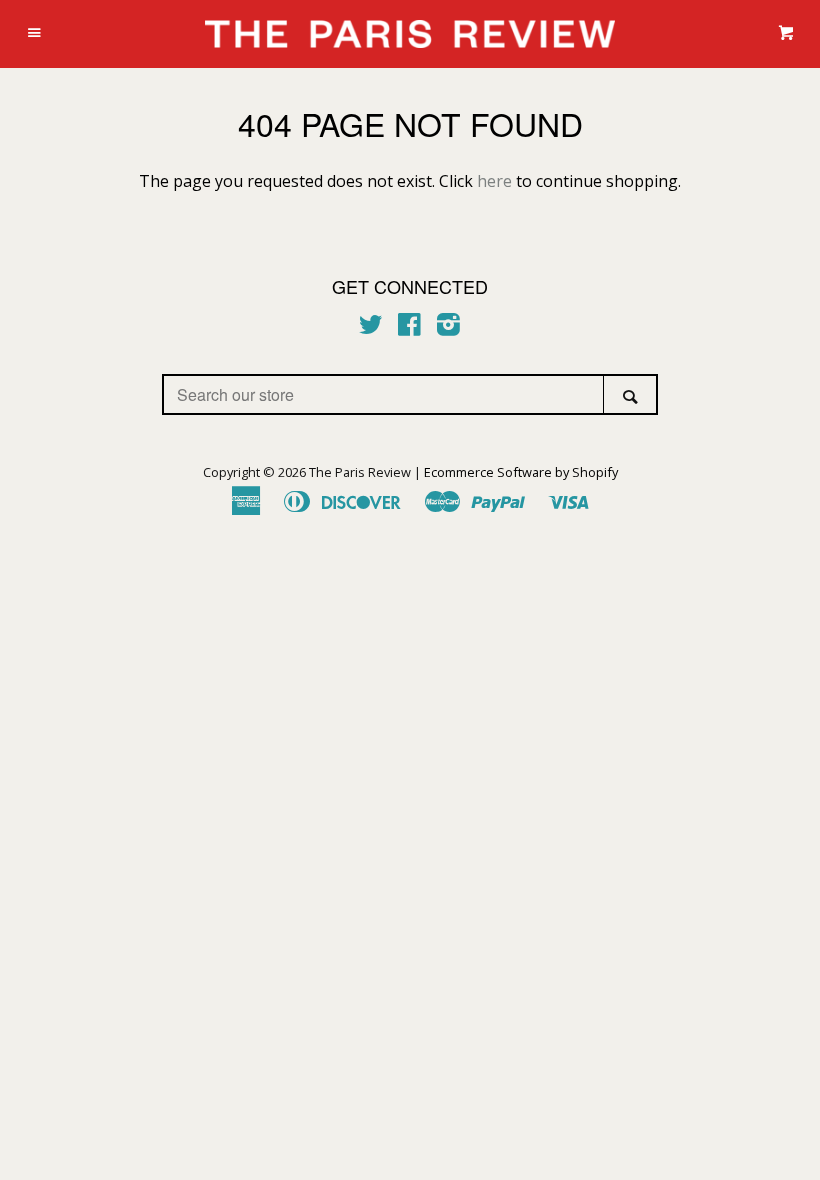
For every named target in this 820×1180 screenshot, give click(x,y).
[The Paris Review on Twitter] (371, 328)
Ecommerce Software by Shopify (521, 472)
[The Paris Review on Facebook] (409, 328)
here (494, 181)
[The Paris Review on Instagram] (448, 328)
